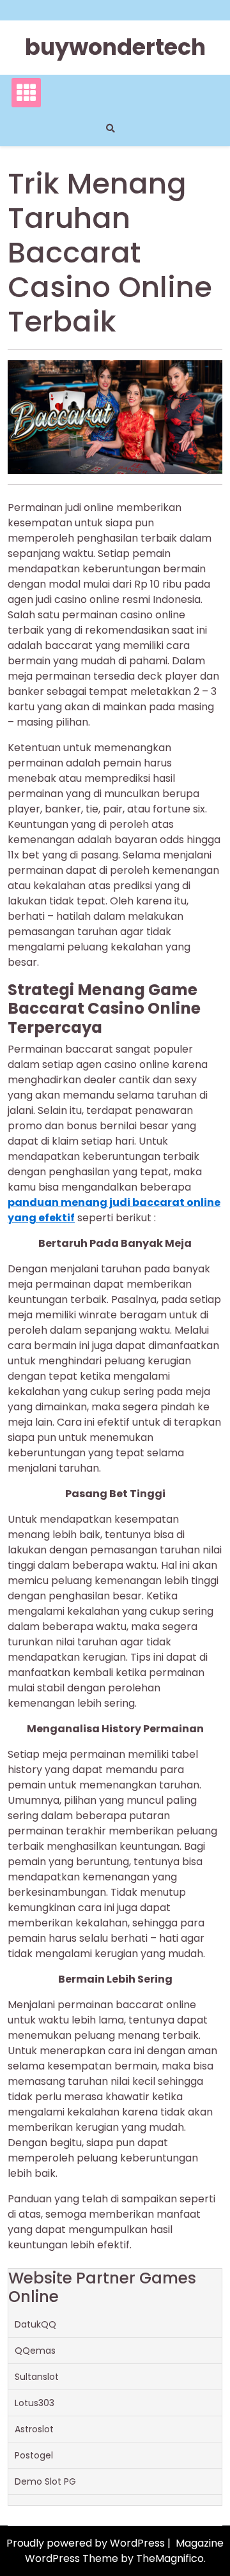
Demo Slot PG (45, 2481)
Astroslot (34, 2429)
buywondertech (115, 47)
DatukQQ (35, 2324)
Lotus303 (34, 2403)
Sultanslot (37, 2377)
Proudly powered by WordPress (87, 2543)
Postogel (34, 2455)
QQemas (35, 2351)
